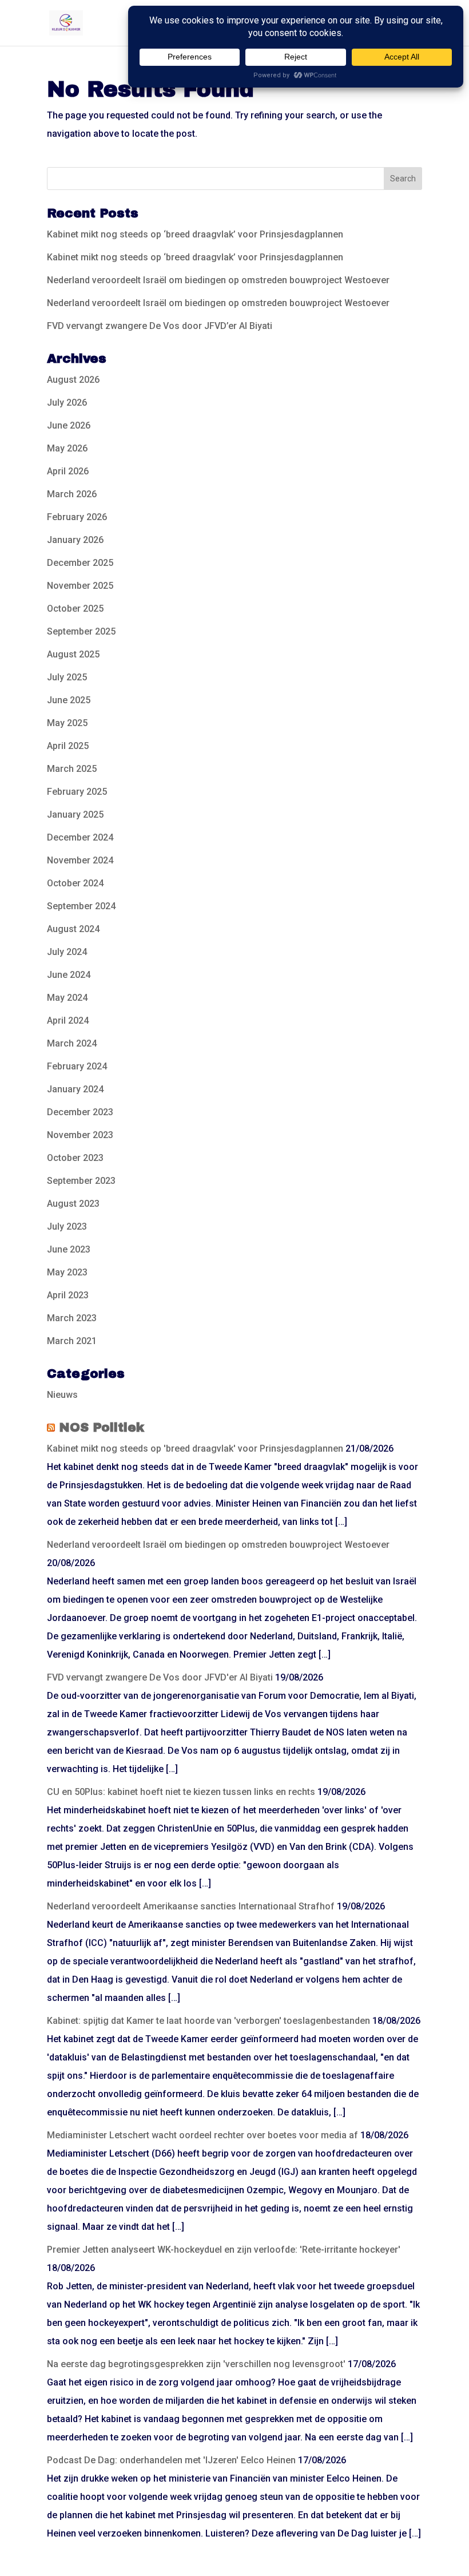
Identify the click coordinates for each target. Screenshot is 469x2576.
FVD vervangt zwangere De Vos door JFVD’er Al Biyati (160, 326)
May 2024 (67, 998)
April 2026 (68, 471)
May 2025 (67, 723)
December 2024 (80, 837)
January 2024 (75, 1089)
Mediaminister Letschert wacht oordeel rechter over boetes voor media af (202, 2135)
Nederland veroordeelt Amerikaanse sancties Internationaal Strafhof (191, 1906)
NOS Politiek (102, 1428)
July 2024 (67, 952)
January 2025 (75, 815)
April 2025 (68, 746)
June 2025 (69, 700)
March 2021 (72, 1341)
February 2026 (77, 517)
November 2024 (80, 860)
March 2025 (72, 769)
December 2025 (80, 563)
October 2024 (75, 883)
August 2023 (73, 1204)
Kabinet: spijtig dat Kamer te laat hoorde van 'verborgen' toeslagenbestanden (208, 2021)
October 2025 (75, 609)
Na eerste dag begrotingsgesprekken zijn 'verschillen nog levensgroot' (196, 2364)
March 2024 (72, 1043)
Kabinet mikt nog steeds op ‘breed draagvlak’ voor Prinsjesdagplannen (195, 234)
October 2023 (75, 1158)
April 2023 (68, 1295)
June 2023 (69, 1249)
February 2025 (77, 792)
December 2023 (80, 1112)
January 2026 (75, 540)
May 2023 (67, 1272)
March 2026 (72, 494)
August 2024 (73, 929)
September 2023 (81, 1181)
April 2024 (68, 1021)
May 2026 (67, 448)
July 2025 (67, 677)
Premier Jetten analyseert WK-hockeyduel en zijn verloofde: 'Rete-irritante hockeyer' (224, 2250)
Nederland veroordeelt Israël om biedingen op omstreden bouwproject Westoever (218, 280)
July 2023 (67, 1226)
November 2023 (80, 1135)
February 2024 (77, 1066)
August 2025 (73, 654)
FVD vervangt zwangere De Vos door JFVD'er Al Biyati (160, 1677)
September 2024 (81, 906)
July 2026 (67, 403)
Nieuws (62, 1395)
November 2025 (80, 586)
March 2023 (72, 1318)
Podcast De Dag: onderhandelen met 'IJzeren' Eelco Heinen (171, 2460)
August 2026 (73, 380)
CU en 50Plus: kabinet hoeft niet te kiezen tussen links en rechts (181, 1792)
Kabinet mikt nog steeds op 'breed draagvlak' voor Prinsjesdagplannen (195, 1448)
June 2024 (69, 975)
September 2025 (81, 631)
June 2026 (69, 425)
